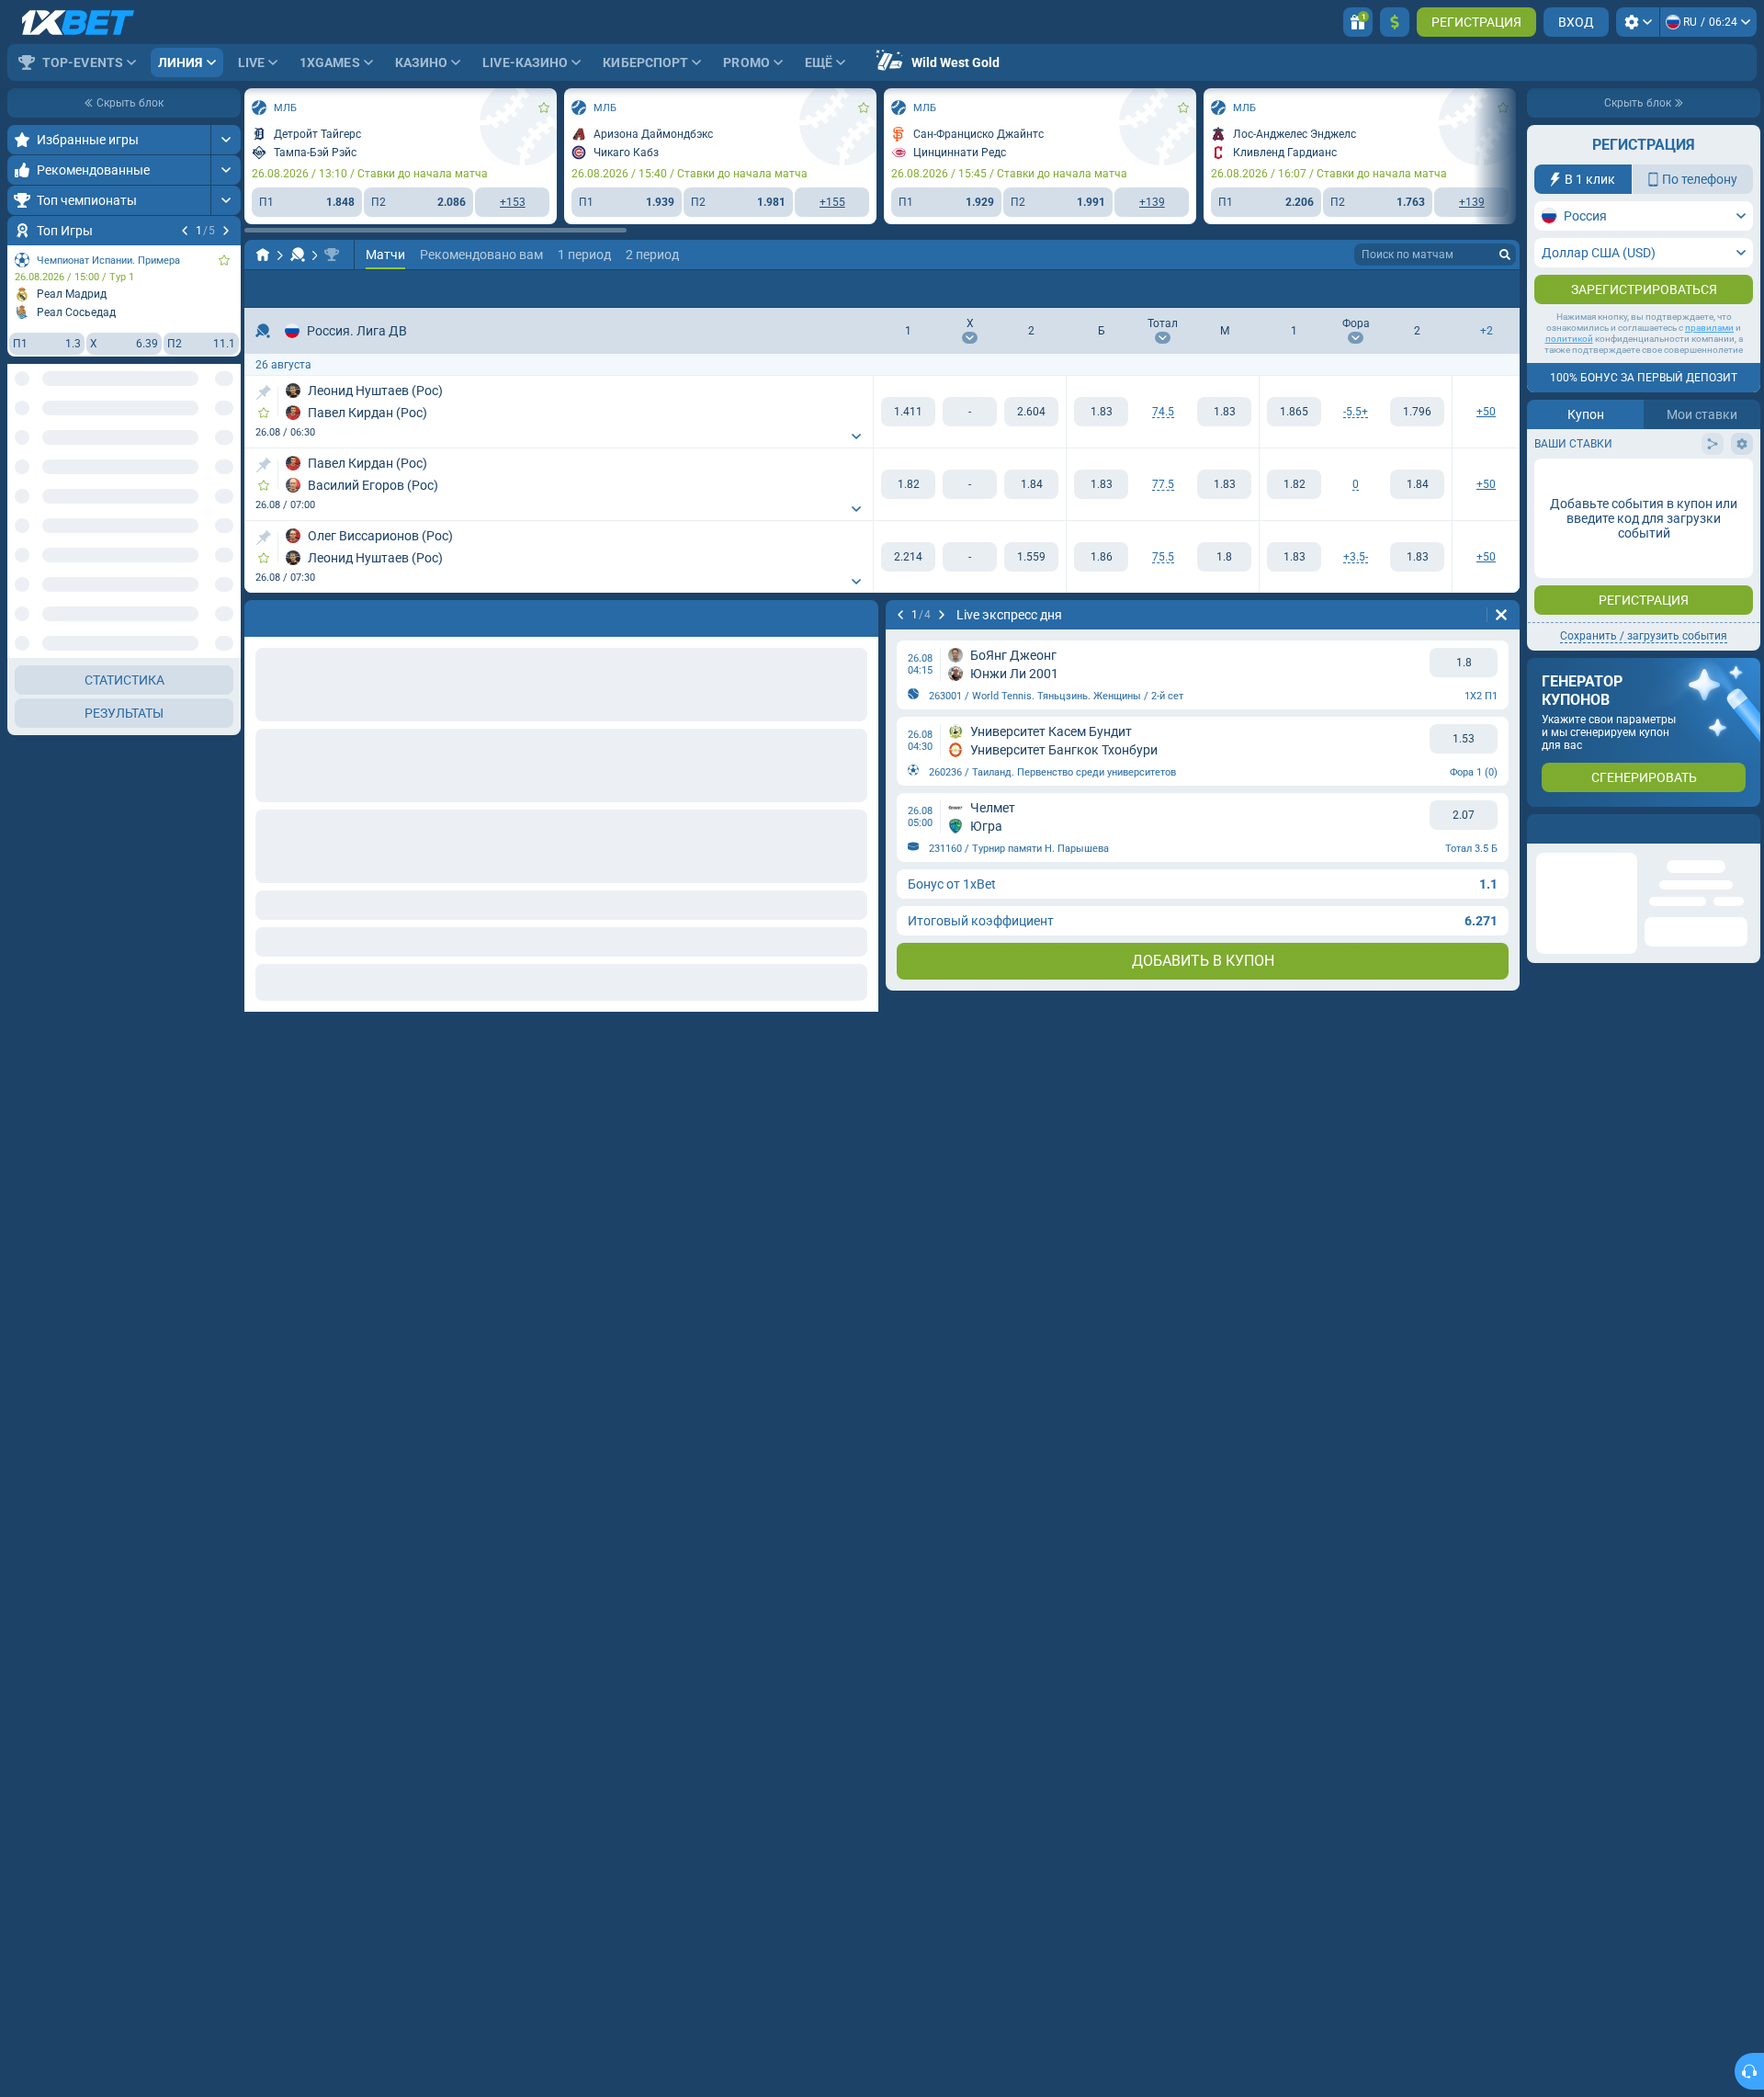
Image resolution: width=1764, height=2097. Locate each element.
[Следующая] (226, 231)
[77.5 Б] (1101, 484)
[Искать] (1505, 255)
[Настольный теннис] (298, 255)
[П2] (1031, 412)
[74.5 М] (1224, 412)
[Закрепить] (263, 392)
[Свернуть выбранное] (204, 448)
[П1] (908, 412)
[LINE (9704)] (263, 255)
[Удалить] (1501, 615)
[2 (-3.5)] (1417, 557)
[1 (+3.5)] (1294, 557)
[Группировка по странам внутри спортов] (226, 448)
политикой (1569, 339)
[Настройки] (1638, 22)
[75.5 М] (1224, 557)
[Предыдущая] (185, 231)
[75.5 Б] (1101, 557)
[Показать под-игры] (226, 1043)
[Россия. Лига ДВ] (332, 255)
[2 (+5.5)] (1417, 412)
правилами (1709, 328)
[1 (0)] (1294, 484)
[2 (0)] (1417, 484)
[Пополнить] (1395, 22)
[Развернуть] (226, 140)
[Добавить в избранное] (224, 260)
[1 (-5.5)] (1294, 412)
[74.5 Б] (1101, 412)
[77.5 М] (1224, 484)
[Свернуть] (226, 658)
